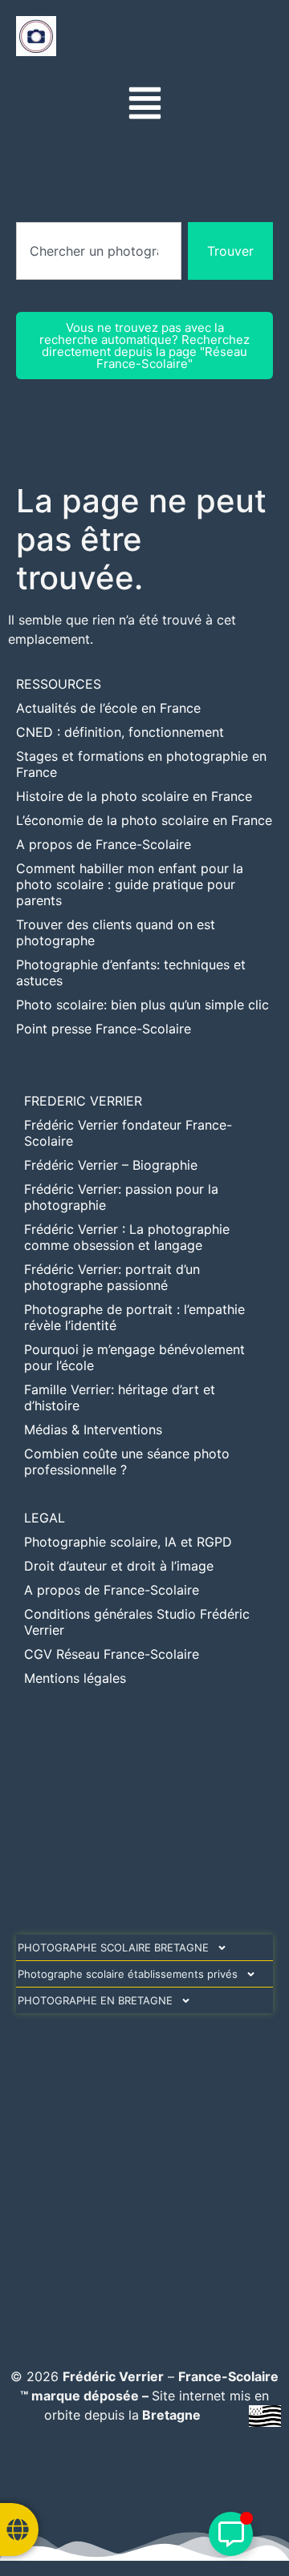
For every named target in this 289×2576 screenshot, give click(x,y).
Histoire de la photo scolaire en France (134, 796)
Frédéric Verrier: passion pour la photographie (121, 1197)
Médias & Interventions (93, 1430)
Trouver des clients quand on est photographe (116, 932)
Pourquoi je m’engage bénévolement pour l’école (134, 1357)
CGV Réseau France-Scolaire (112, 1654)
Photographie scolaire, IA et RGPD (128, 1542)
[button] (145, 105)
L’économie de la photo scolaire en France (144, 820)
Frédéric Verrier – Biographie (111, 1165)
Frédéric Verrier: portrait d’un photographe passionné (112, 1277)
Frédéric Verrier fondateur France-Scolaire (128, 1133)
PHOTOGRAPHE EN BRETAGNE (95, 2000)
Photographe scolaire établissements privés (128, 1974)
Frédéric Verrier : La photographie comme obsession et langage (127, 1237)
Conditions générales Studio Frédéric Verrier (137, 1622)
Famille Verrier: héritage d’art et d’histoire (120, 1397)
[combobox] (99, 251)
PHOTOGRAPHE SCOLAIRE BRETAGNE (113, 1947)
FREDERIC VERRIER (83, 1101)
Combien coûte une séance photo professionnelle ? (127, 1462)
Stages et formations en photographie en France (141, 764)
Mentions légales (75, 1678)
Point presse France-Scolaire (104, 1029)
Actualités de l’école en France (108, 708)
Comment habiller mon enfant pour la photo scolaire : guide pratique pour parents (130, 884)
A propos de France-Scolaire (104, 844)
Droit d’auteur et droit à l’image (119, 1566)
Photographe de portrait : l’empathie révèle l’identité (134, 1317)
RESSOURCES (59, 684)
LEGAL (45, 1518)
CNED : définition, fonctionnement (120, 732)
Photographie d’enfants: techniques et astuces (131, 973)
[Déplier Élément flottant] (231, 2534)
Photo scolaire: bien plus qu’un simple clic (142, 1005)
